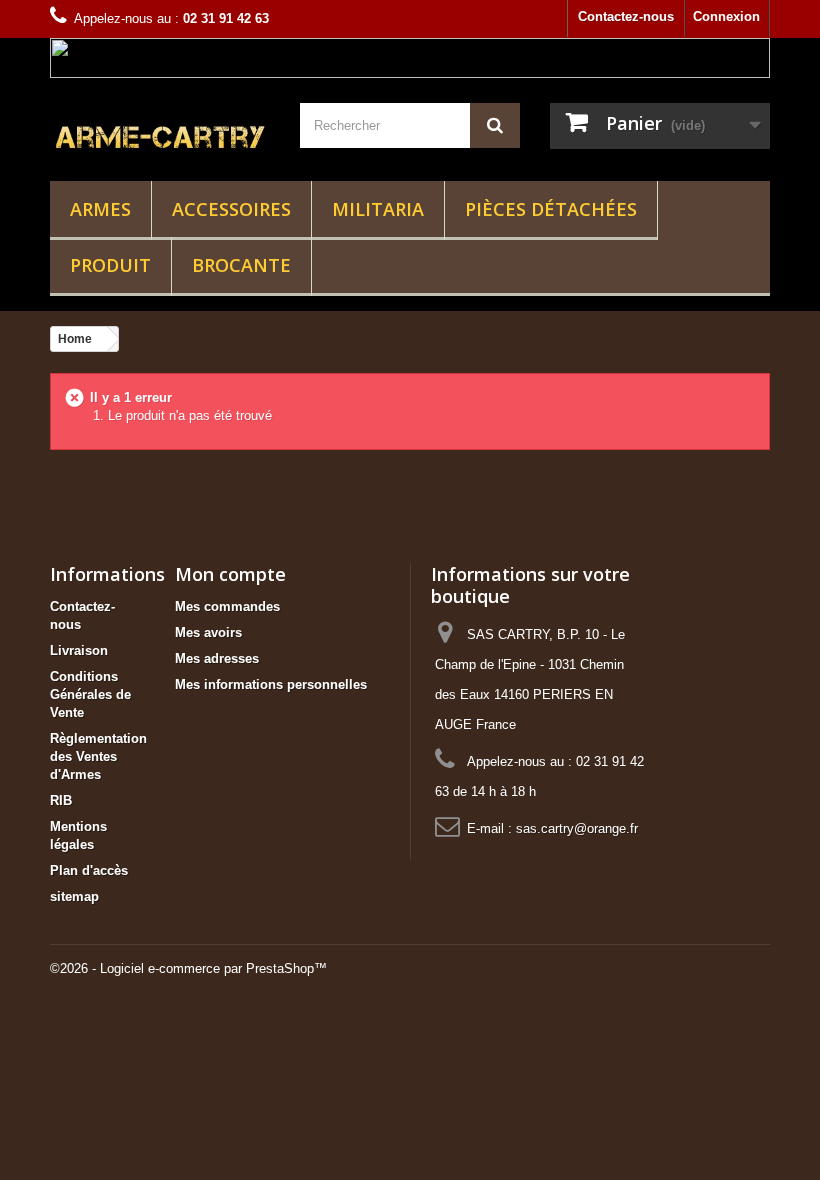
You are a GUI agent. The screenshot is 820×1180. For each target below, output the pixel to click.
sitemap (74, 896)
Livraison (79, 650)
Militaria (378, 209)
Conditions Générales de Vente (90, 694)
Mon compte (230, 574)
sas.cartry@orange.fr (577, 828)
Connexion (726, 16)
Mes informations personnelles (271, 684)
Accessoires (231, 209)
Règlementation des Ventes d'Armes (98, 756)
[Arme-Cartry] (160, 135)
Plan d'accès (89, 870)
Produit (110, 265)
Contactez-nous (626, 16)
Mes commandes (227, 606)
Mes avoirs (208, 632)
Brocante (241, 265)
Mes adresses (217, 658)
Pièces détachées (551, 209)
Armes (100, 209)
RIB (61, 800)
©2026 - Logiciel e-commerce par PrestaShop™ (188, 968)
